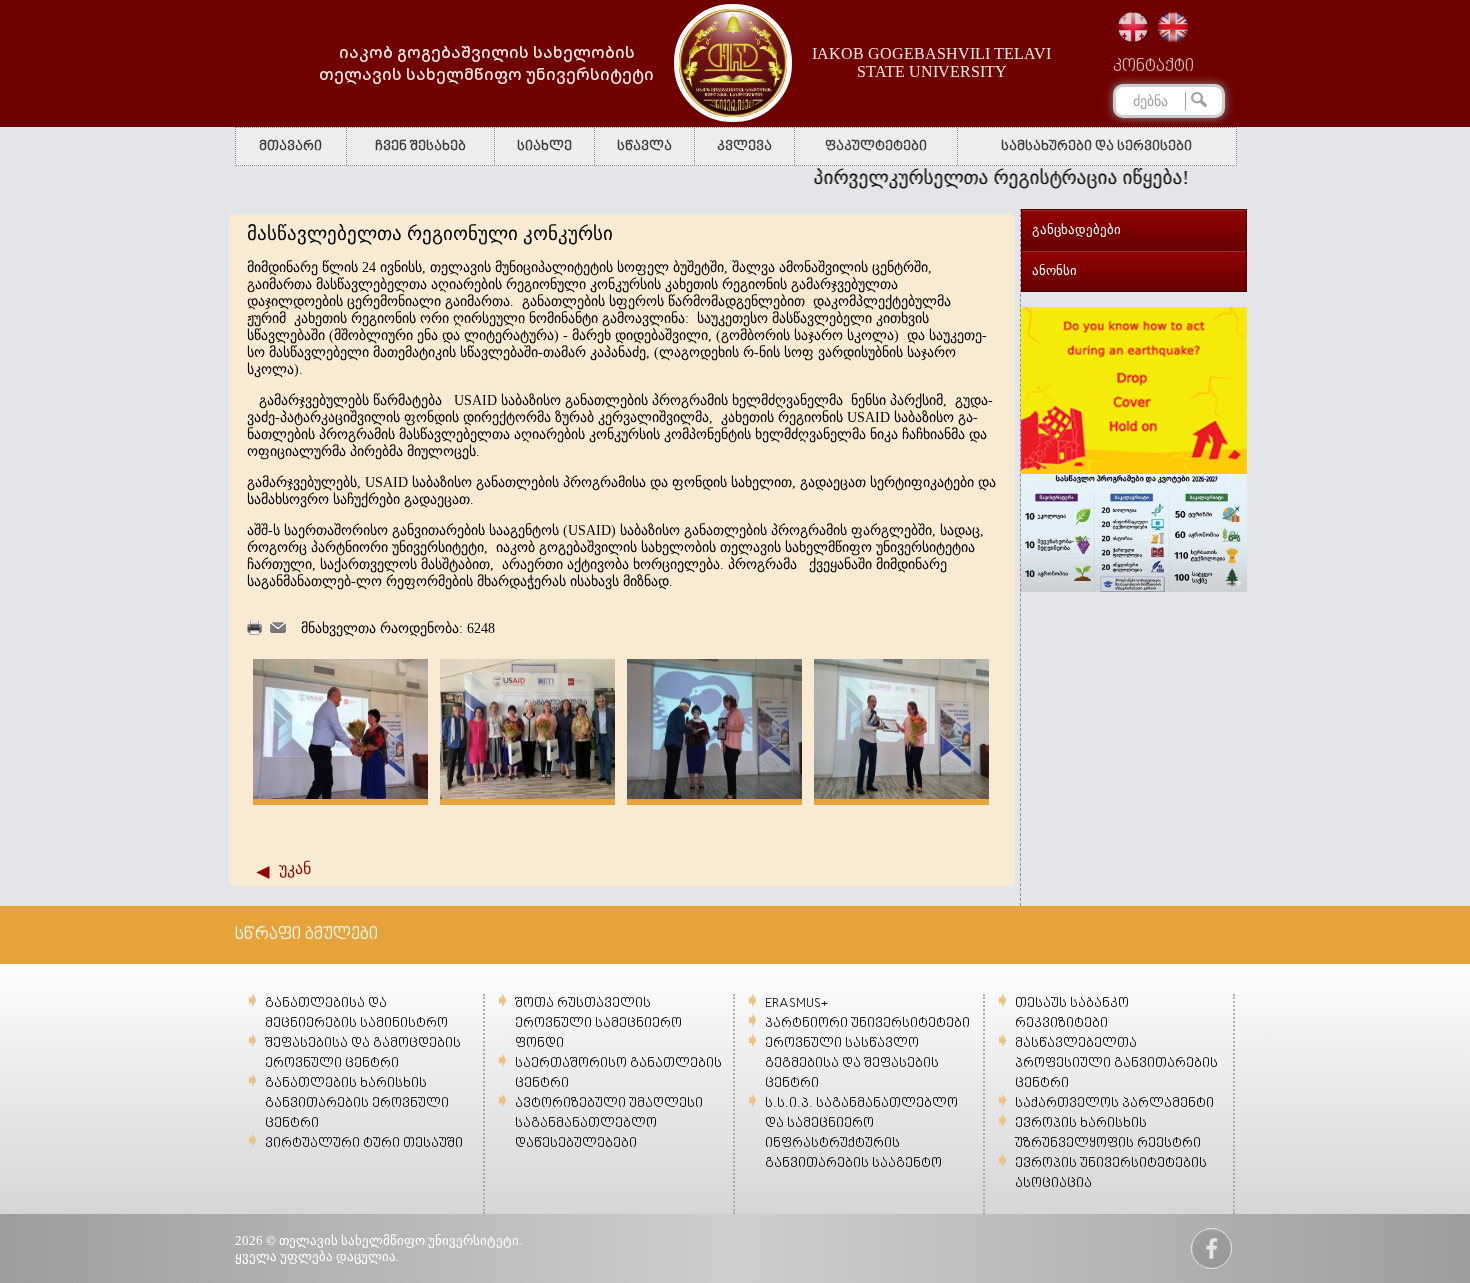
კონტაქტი (1153, 67)
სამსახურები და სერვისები (1096, 146)
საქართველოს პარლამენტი (1114, 1103)
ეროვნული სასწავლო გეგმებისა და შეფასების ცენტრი (852, 1063)
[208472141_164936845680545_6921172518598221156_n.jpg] (714, 794)
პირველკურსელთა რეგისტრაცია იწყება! (971, 177)
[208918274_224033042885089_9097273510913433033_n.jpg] (901, 794)
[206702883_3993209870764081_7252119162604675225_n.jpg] (340, 794)
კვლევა (744, 146)
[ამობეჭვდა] (254, 630)
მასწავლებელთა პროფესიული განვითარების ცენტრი (1116, 1063)
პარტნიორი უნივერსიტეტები (867, 1023)
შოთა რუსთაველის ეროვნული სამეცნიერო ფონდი (598, 1023)
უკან (295, 868)
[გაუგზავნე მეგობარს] (278, 628)
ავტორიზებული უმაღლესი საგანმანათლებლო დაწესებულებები (609, 1123)
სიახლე (544, 146)
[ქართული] (1133, 27)
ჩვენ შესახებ (420, 146)
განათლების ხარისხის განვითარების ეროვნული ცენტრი (357, 1103)
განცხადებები (1076, 229)
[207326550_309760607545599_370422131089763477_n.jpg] (527, 794)
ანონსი (1054, 270)
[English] (1173, 27)
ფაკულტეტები (876, 146)
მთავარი (290, 146)
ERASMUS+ (796, 1003)
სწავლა (644, 146)
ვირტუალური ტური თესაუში (364, 1143)
